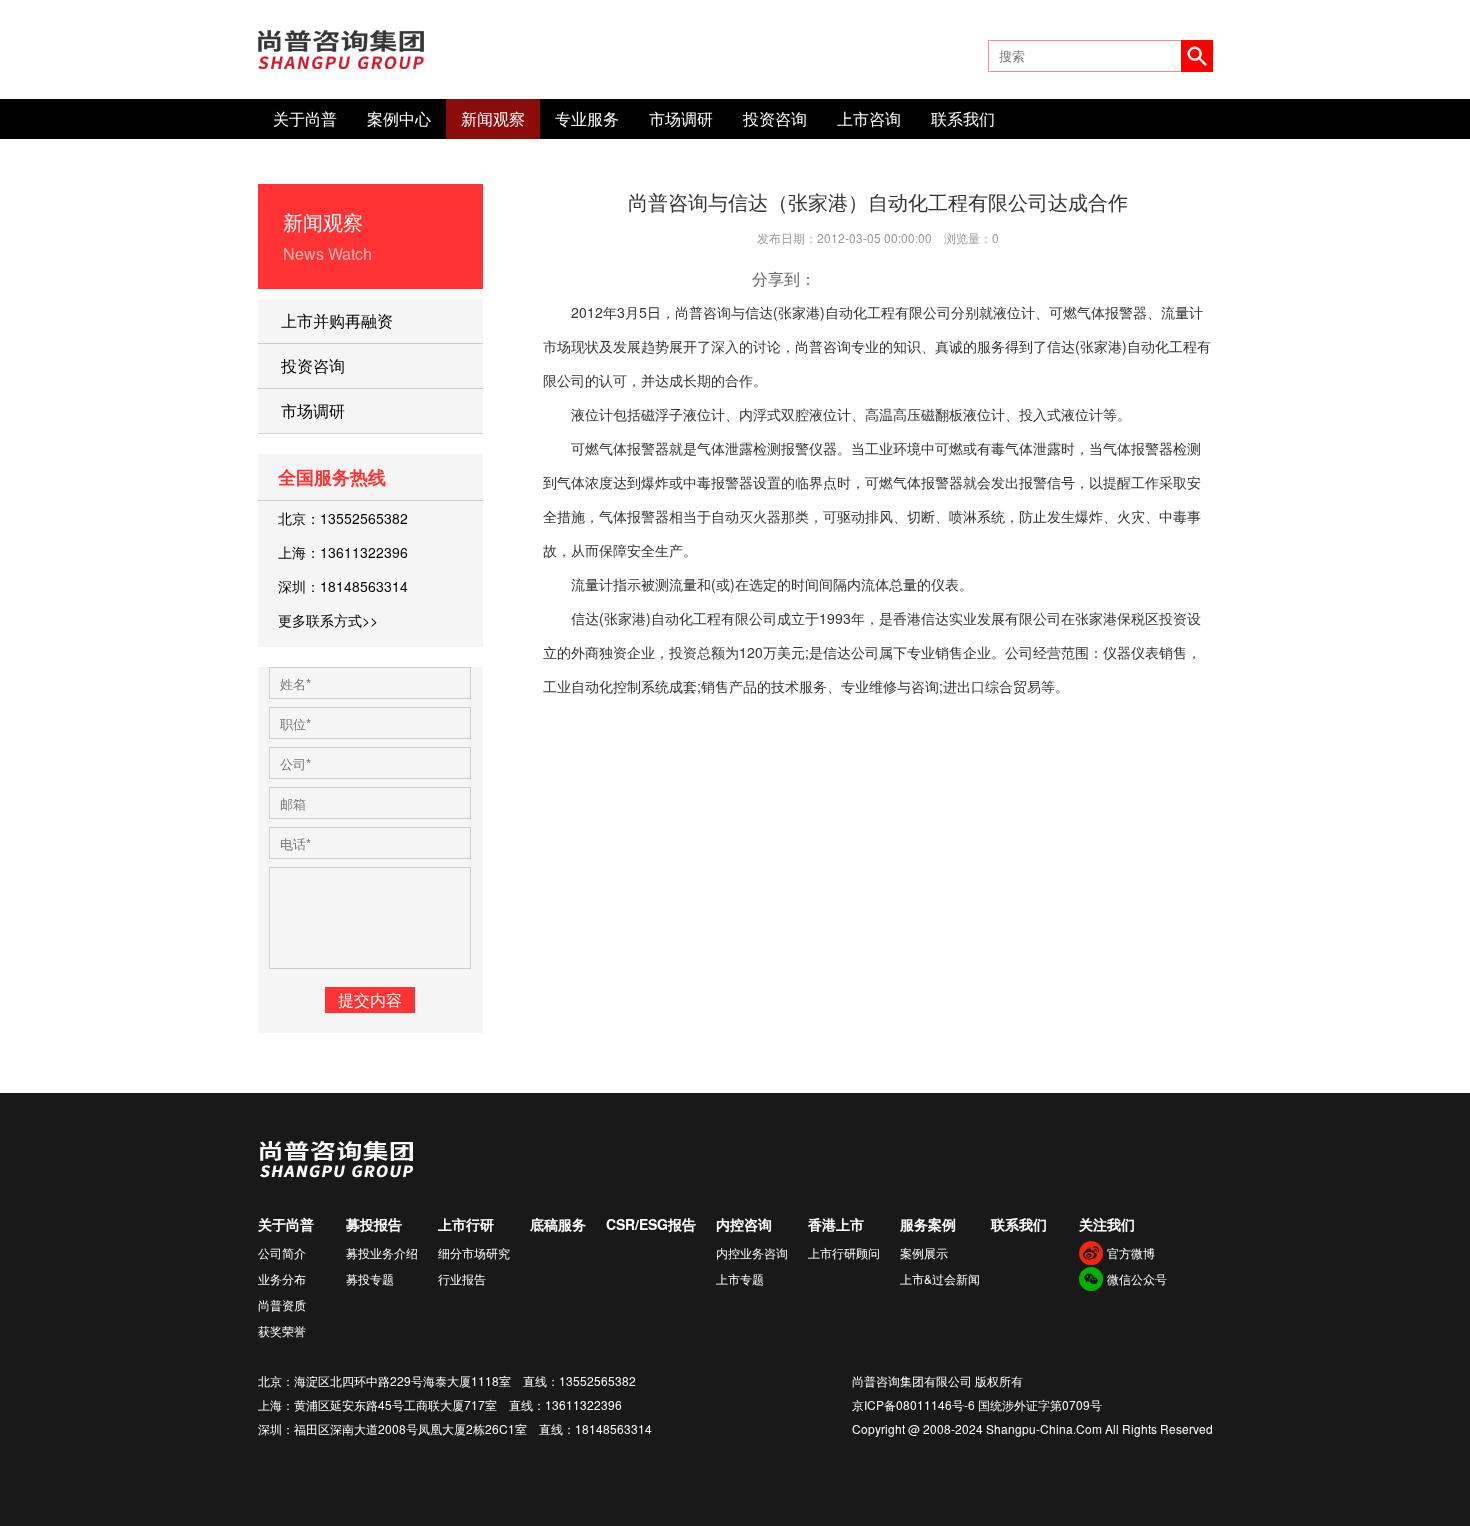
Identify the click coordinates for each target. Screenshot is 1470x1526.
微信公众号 (1137, 1278)
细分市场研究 (474, 1252)
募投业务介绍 (382, 1252)
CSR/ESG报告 (651, 1224)
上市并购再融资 (337, 320)
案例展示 (924, 1252)
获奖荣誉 (282, 1330)
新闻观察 (493, 118)
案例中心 (399, 118)
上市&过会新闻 (940, 1278)
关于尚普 (305, 118)
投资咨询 (775, 118)
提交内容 (370, 999)
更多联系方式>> (328, 620)
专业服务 (587, 118)
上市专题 (740, 1278)
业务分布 (282, 1278)
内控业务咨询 (752, 1252)
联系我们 (963, 118)
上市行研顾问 (844, 1252)
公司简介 (282, 1252)
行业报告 (462, 1278)
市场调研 (681, 118)
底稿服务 (558, 1224)
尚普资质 (282, 1304)
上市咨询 (869, 118)
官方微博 (1131, 1252)
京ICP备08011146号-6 (913, 1404)
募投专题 (370, 1278)
